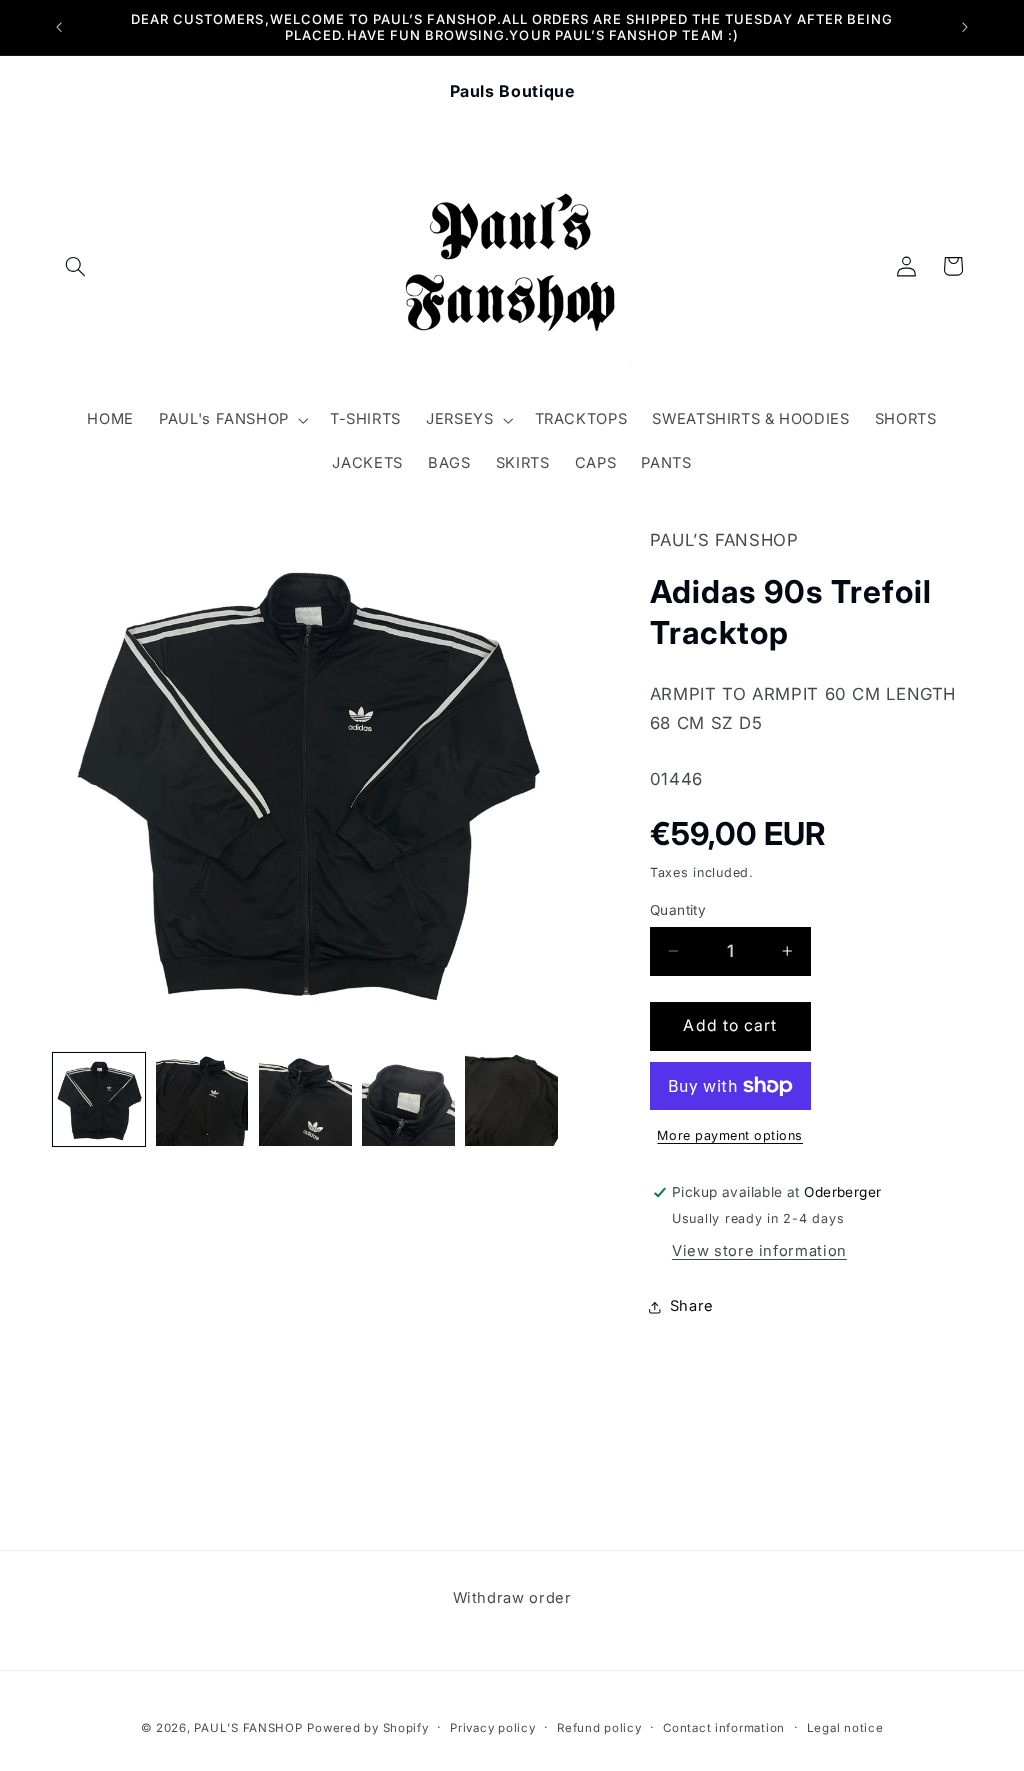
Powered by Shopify (367, 1728)
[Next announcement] (965, 27)
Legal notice (845, 1728)
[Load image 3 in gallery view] (305, 1099)
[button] (76, 266)
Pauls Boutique (512, 91)
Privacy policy (492, 1728)
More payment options (730, 1135)
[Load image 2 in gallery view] (202, 1099)
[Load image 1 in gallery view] (99, 1099)
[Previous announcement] (59, 27)
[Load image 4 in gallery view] (408, 1099)
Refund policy (599, 1728)
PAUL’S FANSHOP (248, 1728)
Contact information (724, 1728)
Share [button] (692, 1306)
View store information (759, 1251)
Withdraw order (512, 1598)
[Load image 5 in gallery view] (511, 1099)
